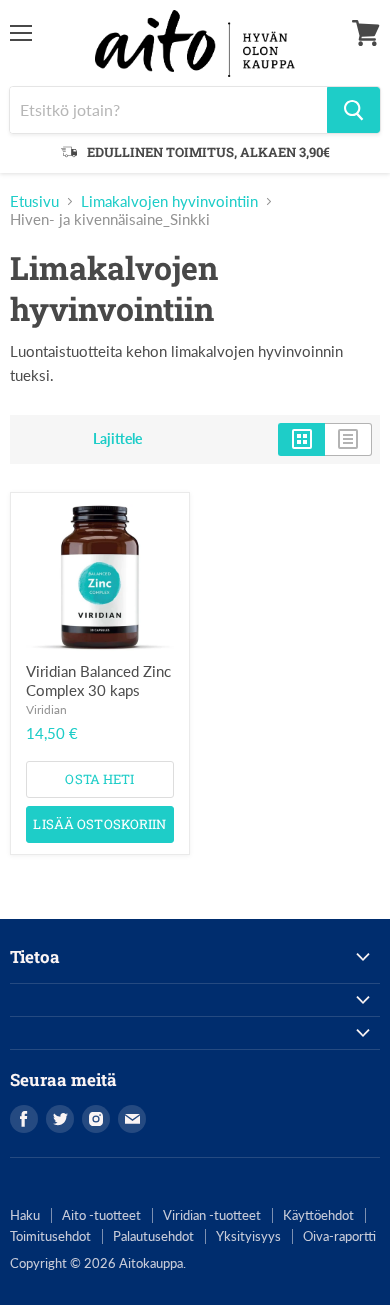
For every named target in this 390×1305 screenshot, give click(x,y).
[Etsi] (353, 110)
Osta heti (99, 779)
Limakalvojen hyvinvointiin (169, 201)
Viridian (46, 709)
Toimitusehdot (50, 1236)
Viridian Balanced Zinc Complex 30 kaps (98, 681)
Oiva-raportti (339, 1236)
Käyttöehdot (318, 1215)
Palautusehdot (153, 1236)
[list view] (348, 439)
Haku (25, 1215)
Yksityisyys (248, 1236)
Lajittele (117, 439)
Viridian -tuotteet (212, 1215)
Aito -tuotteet (101, 1215)
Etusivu (34, 201)
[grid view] (301, 439)
